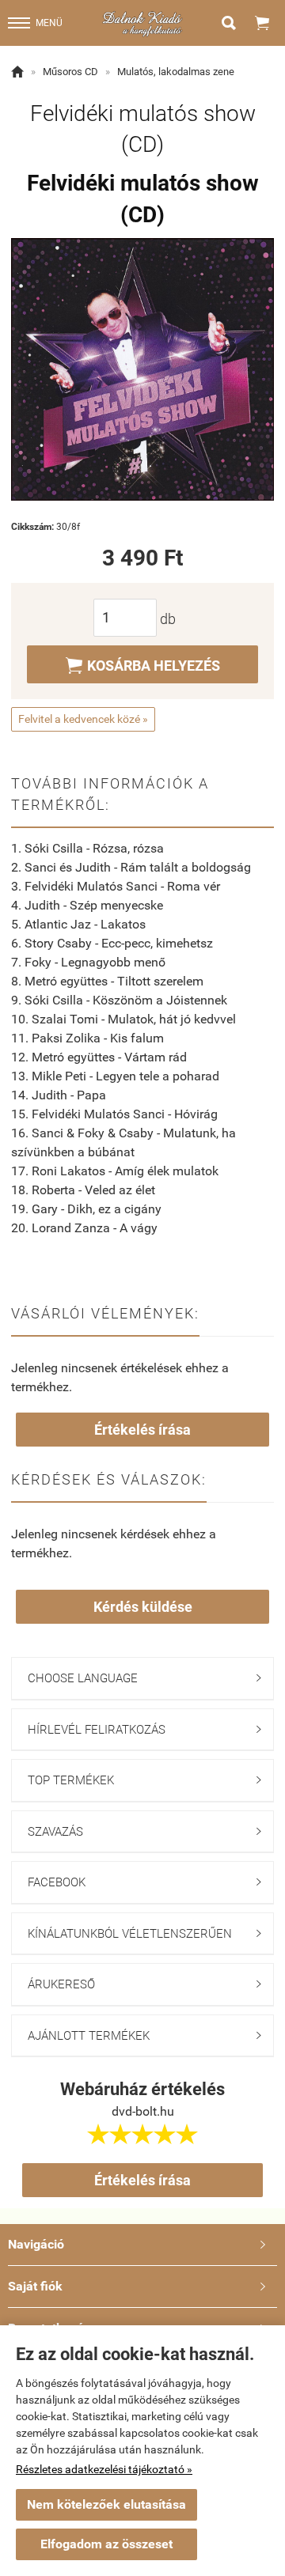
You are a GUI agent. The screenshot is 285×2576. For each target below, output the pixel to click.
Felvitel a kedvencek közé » (83, 719)
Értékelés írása (142, 1430)
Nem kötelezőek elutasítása (106, 2504)
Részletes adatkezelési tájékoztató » (104, 2469)
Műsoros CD (70, 72)
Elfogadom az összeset (106, 2544)
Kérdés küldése (143, 1607)
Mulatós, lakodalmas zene (176, 72)
